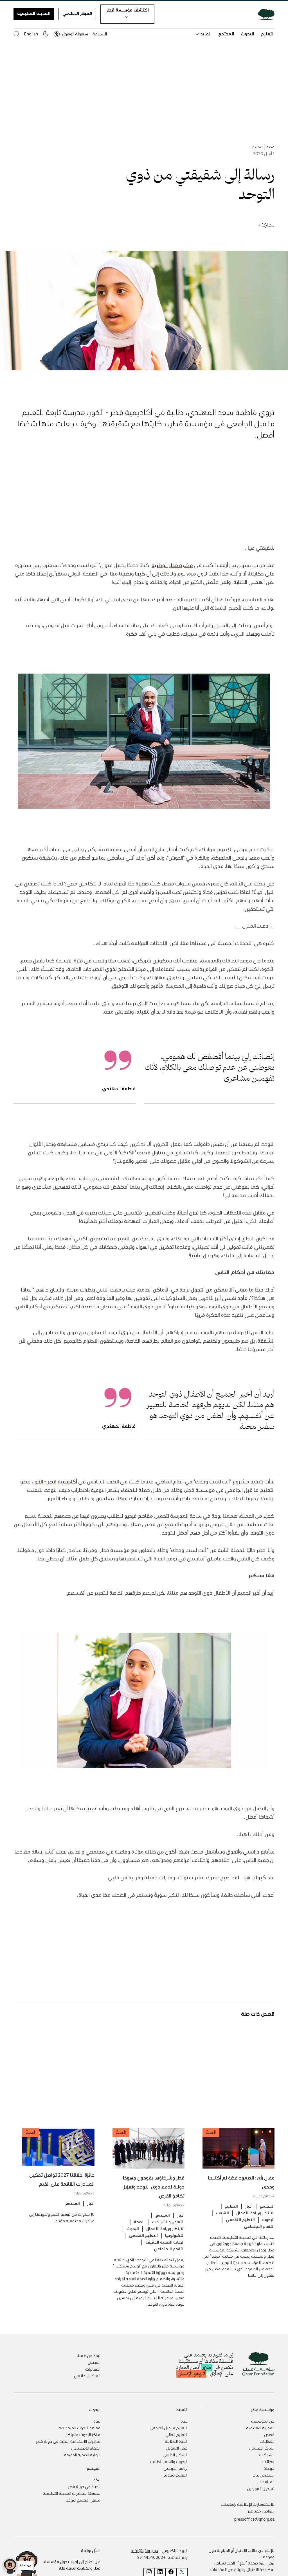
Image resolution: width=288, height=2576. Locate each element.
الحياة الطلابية (176, 2441)
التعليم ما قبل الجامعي (169, 2428)
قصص (269, 2434)
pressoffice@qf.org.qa (254, 2519)
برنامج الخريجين (176, 2468)
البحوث (247, 34)
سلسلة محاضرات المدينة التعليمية (72, 2493)
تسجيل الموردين (261, 2488)
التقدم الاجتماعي (259, 2226)
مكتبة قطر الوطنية (172, 565)
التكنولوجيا (175, 2235)
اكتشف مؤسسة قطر (128, 10)
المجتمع (226, 34)
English (31, 34)
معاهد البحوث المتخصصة (79, 2428)
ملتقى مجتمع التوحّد (83, 2500)
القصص (94, 2362)
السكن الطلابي (175, 2455)
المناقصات (266, 2482)
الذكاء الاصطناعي (86, 2448)
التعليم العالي (176, 2434)
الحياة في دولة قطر (84, 2486)
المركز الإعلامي (77, 13)
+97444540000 (151, 2557)
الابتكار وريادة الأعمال (255, 2213)
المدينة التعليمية (34, 13)
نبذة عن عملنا (89, 2355)
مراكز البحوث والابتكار (83, 2434)
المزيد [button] (206, 34)
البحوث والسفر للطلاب (169, 2461)
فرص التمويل (177, 2448)
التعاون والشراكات (168, 2222)
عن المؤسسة (263, 2421)
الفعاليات (93, 2369)
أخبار (249, 2206)
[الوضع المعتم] (46, 34)
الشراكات (267, 2455)
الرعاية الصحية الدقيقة (165, 2242)
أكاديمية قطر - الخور (55, 1481)
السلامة (100, 34)
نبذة (184, 2421)
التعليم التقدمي (240, 2219)
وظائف (268, 2461)
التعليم (268, 34)
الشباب (222, 2213)
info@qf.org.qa (145, 2550)
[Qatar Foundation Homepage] (264, 14)
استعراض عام (264, 2475)
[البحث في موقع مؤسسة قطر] (16, 34)
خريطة (269, 2468)
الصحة (139, 2222)
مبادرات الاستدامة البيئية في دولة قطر (68, 2441)
